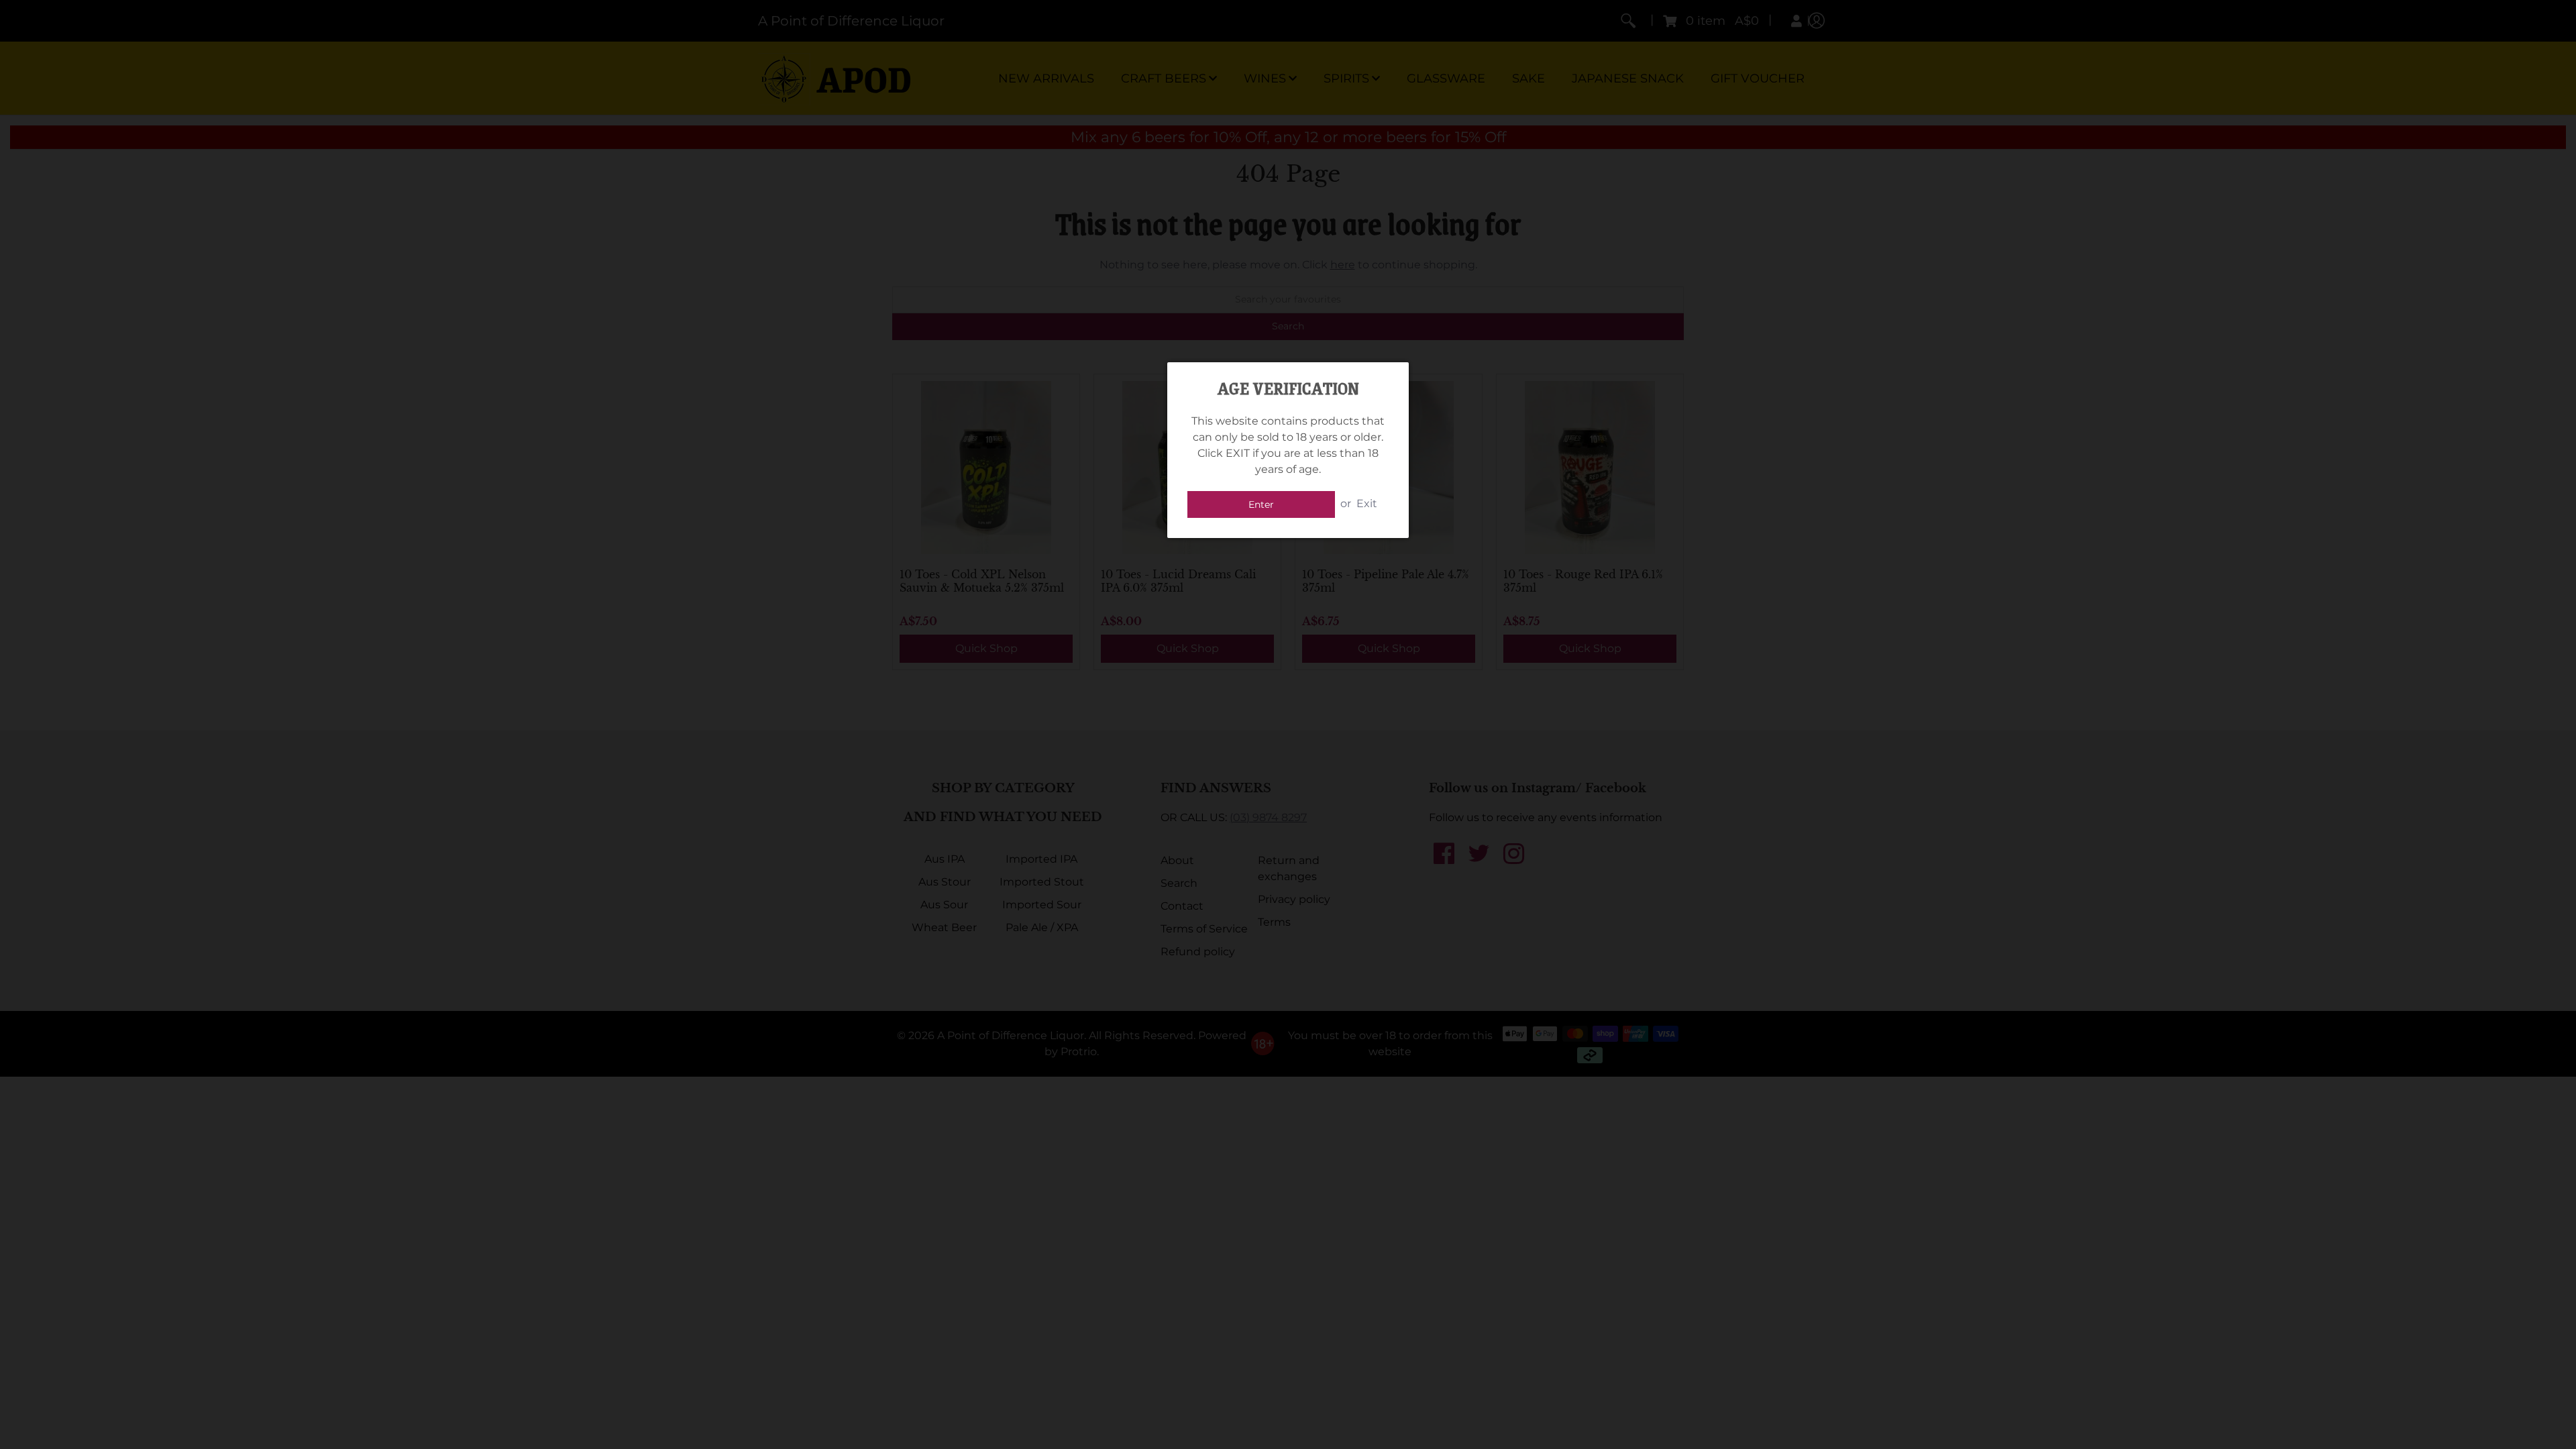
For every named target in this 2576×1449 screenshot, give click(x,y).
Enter (1261, 504)
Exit (1367, 503)
